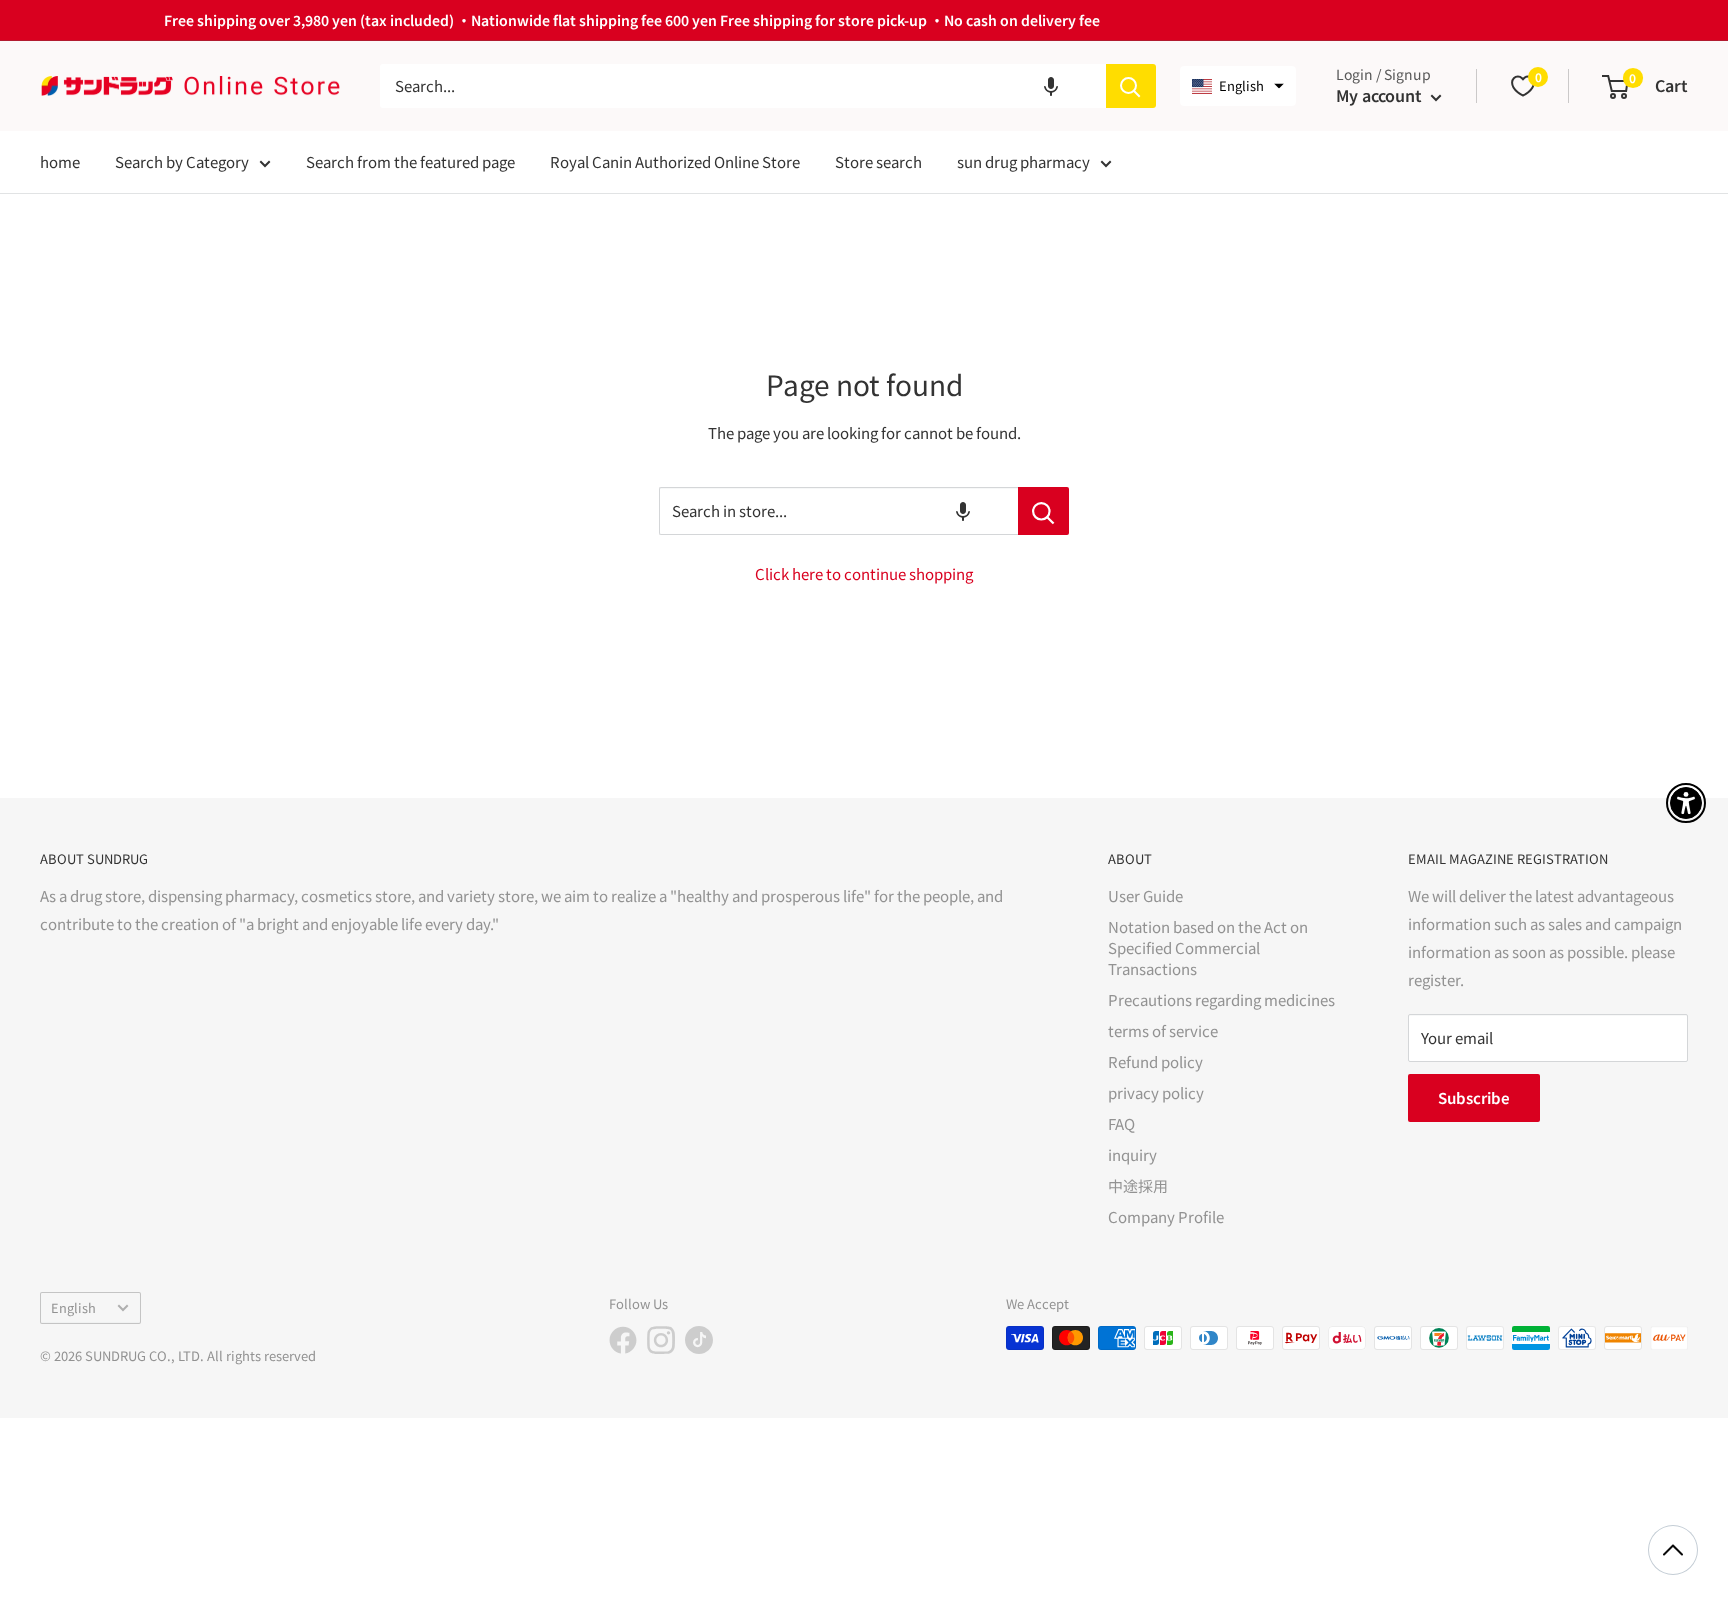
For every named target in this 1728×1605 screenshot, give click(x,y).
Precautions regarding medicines (1221, 999)
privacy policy (1156, 1092)
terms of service (1163, 1030)
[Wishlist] (1523, 86)
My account (1381, 95)
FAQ (1121, 1123)
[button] (1051, 86)
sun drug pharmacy (1023, 161)
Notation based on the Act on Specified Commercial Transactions (1208, 947)
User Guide (1145, 895)
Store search (878, 161)
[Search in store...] (1043, 511)
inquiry (1132, 1154)
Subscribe (1474, 1097)
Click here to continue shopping (864, 573)
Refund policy (1155, 1061)
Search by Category (182, 161)
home (60, 161)
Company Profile (1166, 1216)
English (73, 1307)
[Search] (1131, 86)
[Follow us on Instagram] (661, 1340)
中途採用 (1138, 1185)
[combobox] (743, 86)
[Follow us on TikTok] (699, 1340)
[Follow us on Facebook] (623, 1340)
